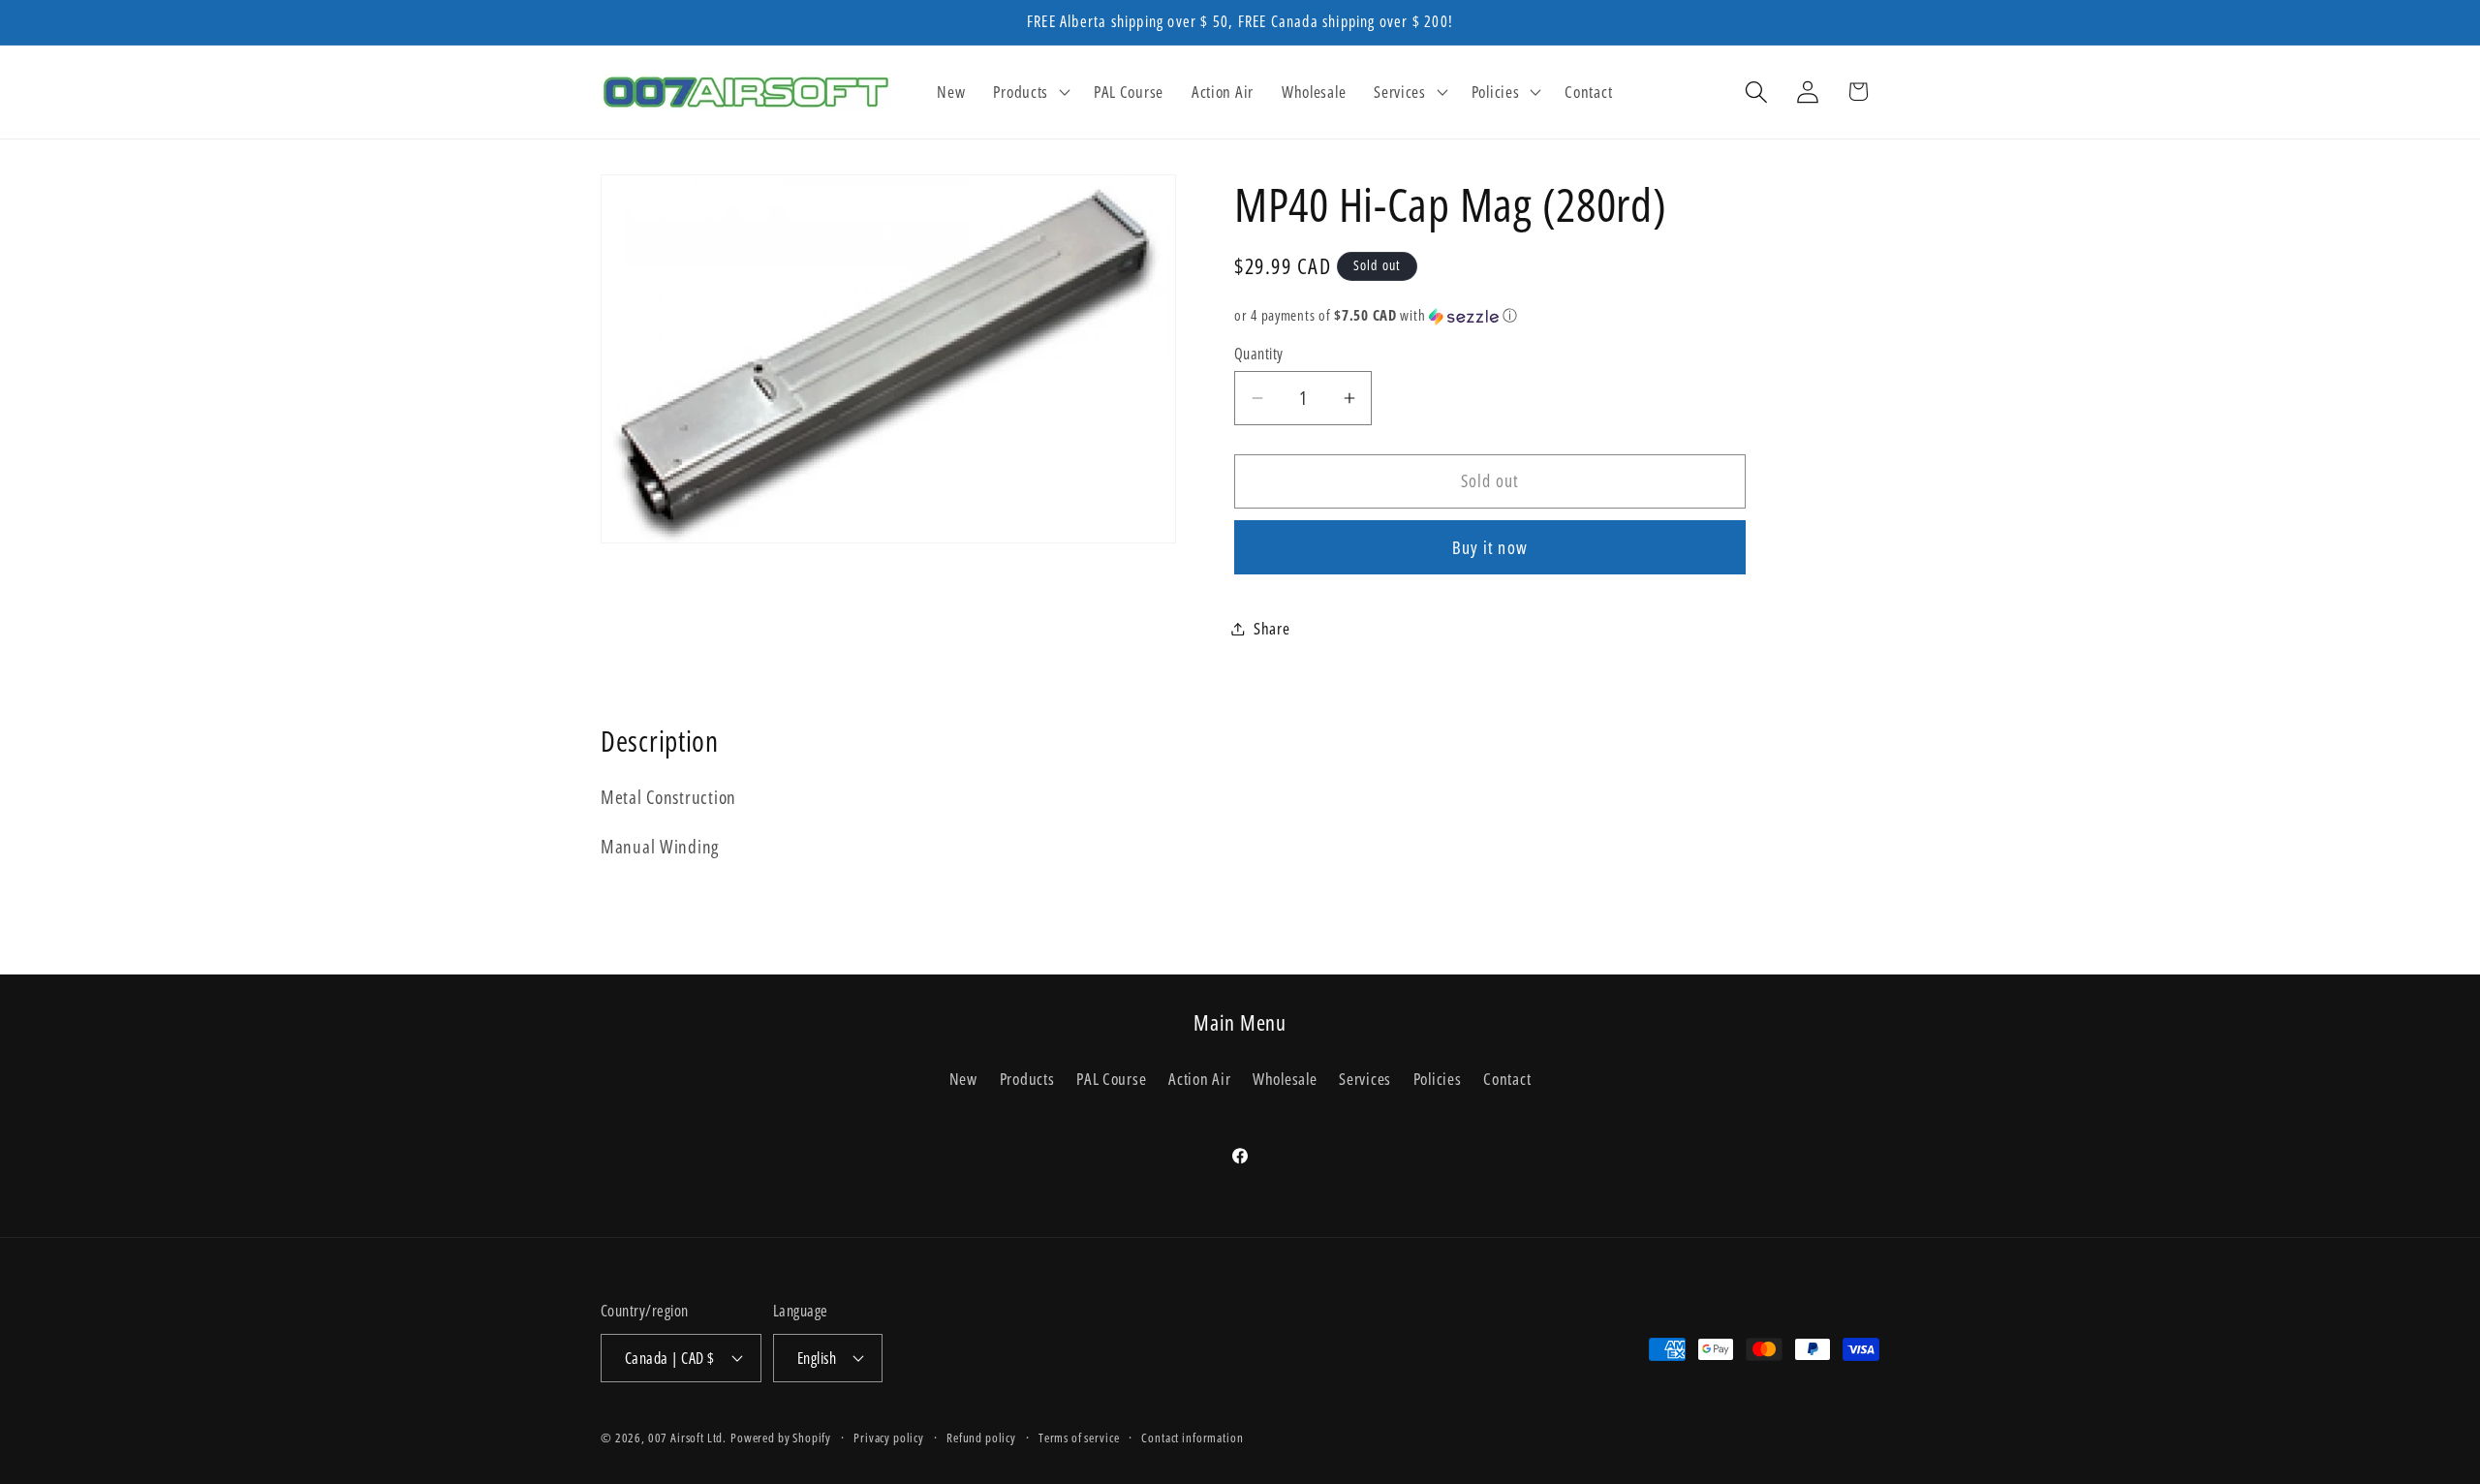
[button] (1030, 92)
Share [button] (1272, 628)
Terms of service (1079, 1438)
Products (1027, 1079)
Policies (1438, 1079)
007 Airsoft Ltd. (687, 1438)
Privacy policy (889, 1438)
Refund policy (981, 1438)
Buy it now (1490, 547)
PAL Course (1111, 1079)
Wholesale (1285, 1079)
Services (1365, 1079)
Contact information (1192, 1438)
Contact (1507, 1079)
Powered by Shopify (781, 1438)
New (963, 1079)
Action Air (1199, 1079)
